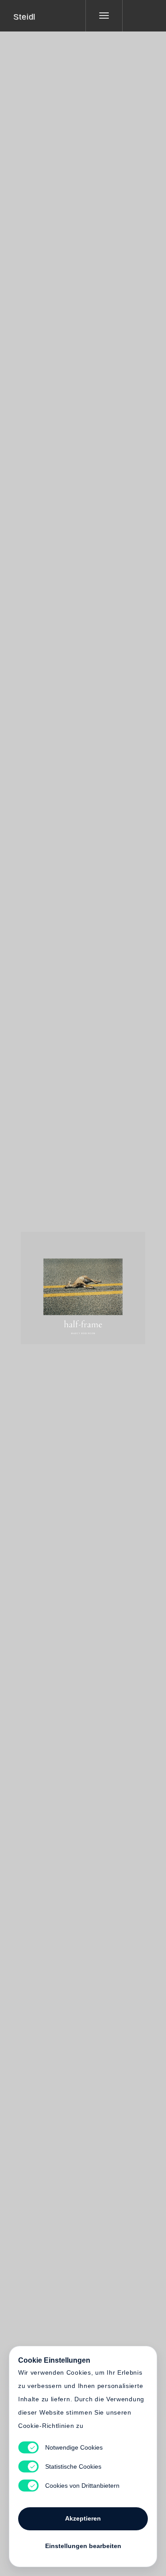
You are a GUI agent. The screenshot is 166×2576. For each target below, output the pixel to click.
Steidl (24, 17)
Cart (116, 1282)
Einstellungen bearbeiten (83, 2546)
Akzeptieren (83, 2518)
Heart (50, 1282)
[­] (138, 16)
